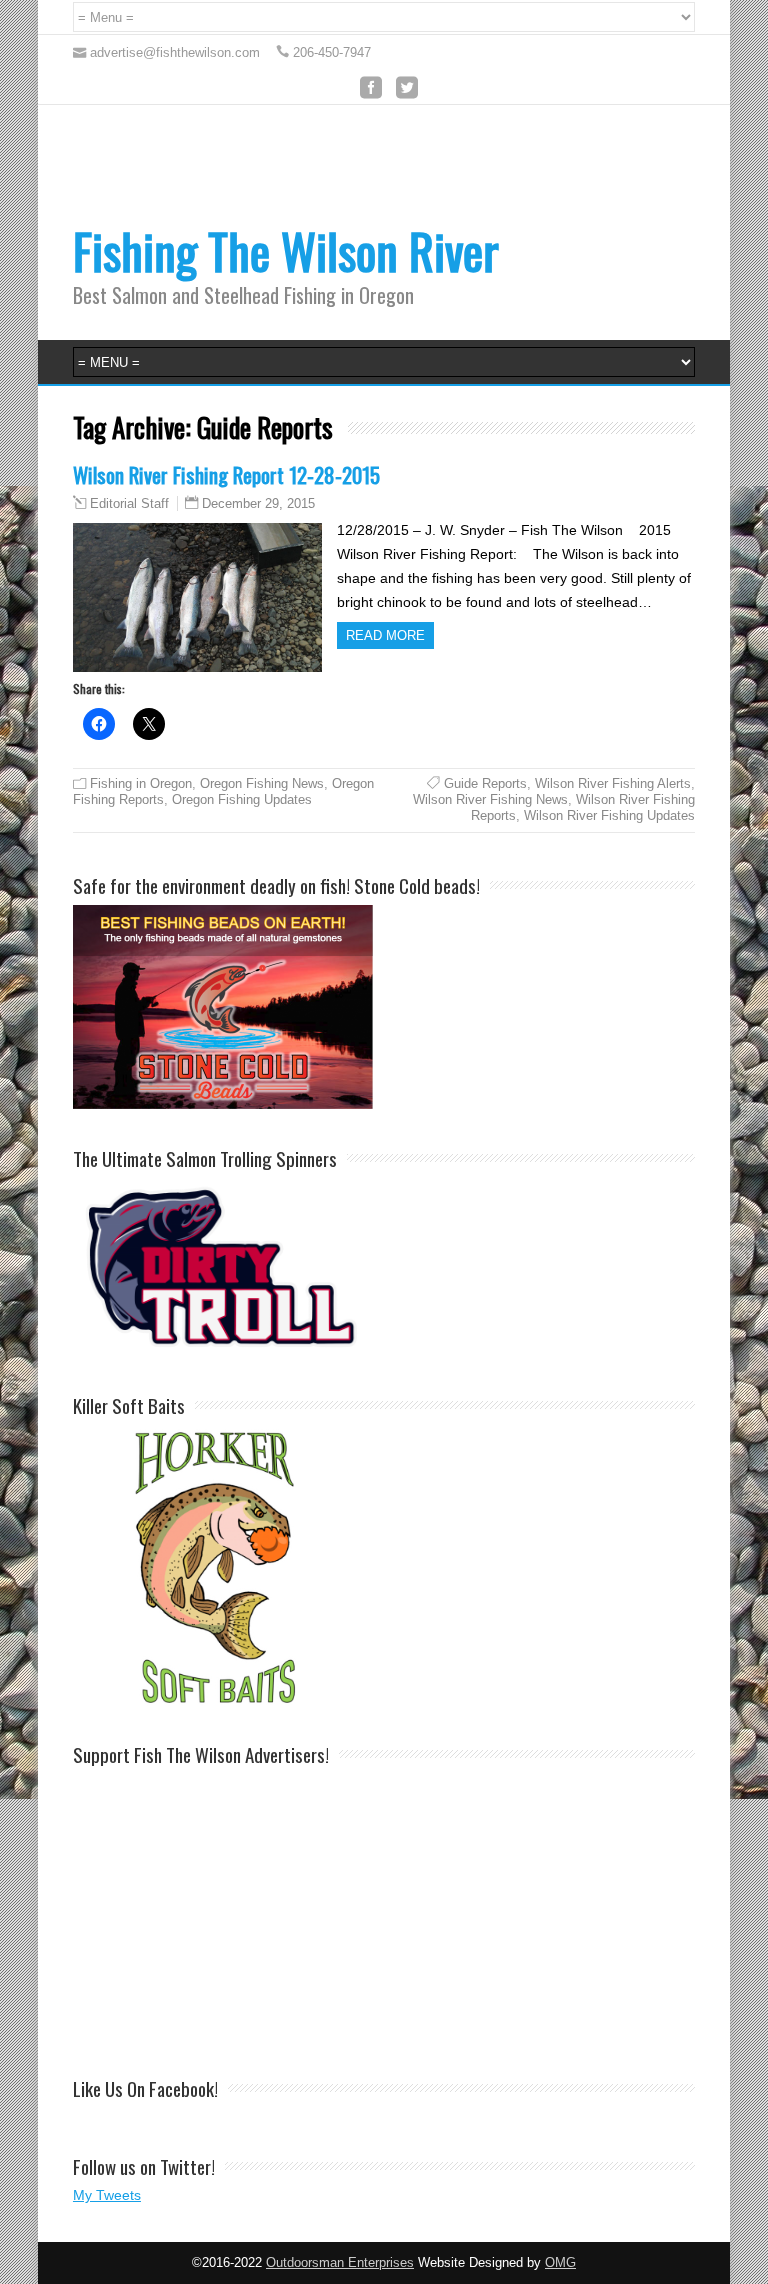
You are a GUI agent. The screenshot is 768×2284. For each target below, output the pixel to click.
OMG (560, 2263)
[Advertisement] (451, 180)
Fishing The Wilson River (286, 250)
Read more (385, 635)
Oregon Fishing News (262, 783)
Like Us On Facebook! (145, 2088)
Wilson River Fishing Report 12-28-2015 (226, 474)
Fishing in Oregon (141, 783)
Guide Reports (485, 783)
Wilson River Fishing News (490, 799)
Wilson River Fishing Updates (609, 815)
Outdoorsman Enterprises (340, 2263)
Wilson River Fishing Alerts (613, 783)
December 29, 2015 (258, 503)
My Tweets (107, 2195)
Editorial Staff (129, 504)
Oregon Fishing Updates (242, 799)
